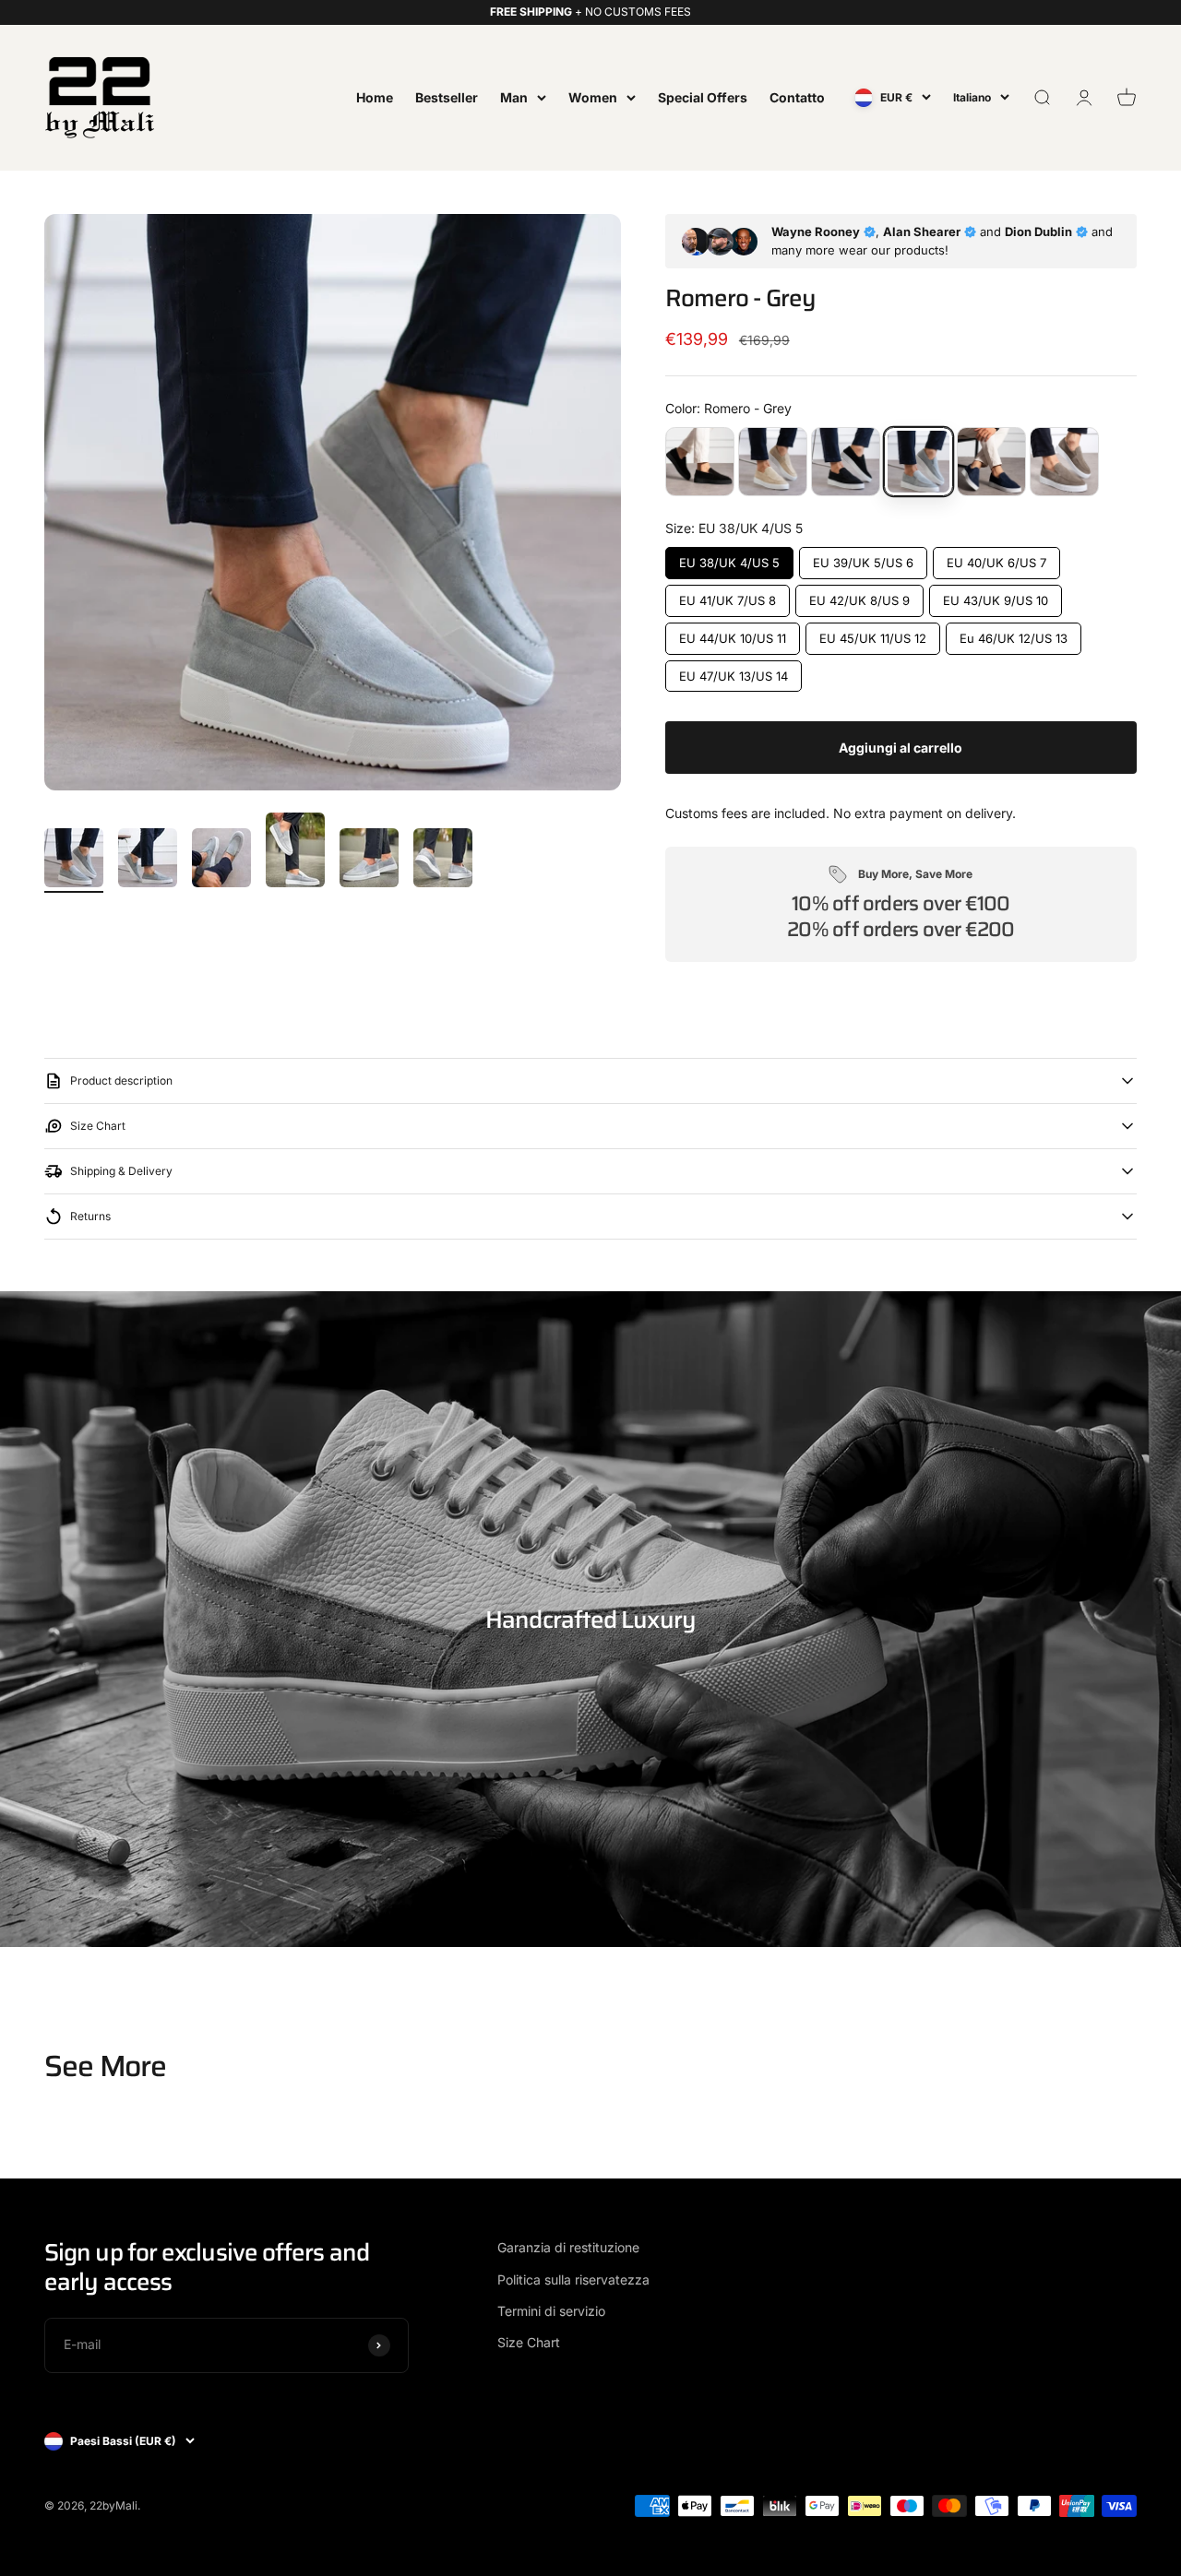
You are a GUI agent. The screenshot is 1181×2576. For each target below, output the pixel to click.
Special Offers (703, 96)
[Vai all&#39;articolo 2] (148, 861)
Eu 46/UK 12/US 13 (1013, 634)
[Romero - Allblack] (700, 462)
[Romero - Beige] (773, 462)
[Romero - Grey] (919, 462)
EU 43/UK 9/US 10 (996, 596)
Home (375, 96)
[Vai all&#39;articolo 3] (221, 861)
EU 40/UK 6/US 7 (996, 558)
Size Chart (529, 2342)
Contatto (797, 96)
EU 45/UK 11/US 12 (873, 634)
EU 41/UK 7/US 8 (727, 596)
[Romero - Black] (846, 462)
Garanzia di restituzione (568, 2247)
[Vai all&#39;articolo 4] (295, 853)
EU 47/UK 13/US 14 (733, 672)
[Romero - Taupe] (1064, 462)
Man (514, 96)
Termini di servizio (551, 2311)
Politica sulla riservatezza (573, 2279)
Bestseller (447, 96)
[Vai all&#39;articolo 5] (369, 861)
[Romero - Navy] (991, 462)
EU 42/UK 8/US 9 (859, 596)
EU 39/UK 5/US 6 (863, 558)
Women (593, 96)
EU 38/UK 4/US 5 (729, 558)
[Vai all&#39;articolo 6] (443, 861)
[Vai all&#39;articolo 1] (74, 861)
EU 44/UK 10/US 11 (732, 634)
